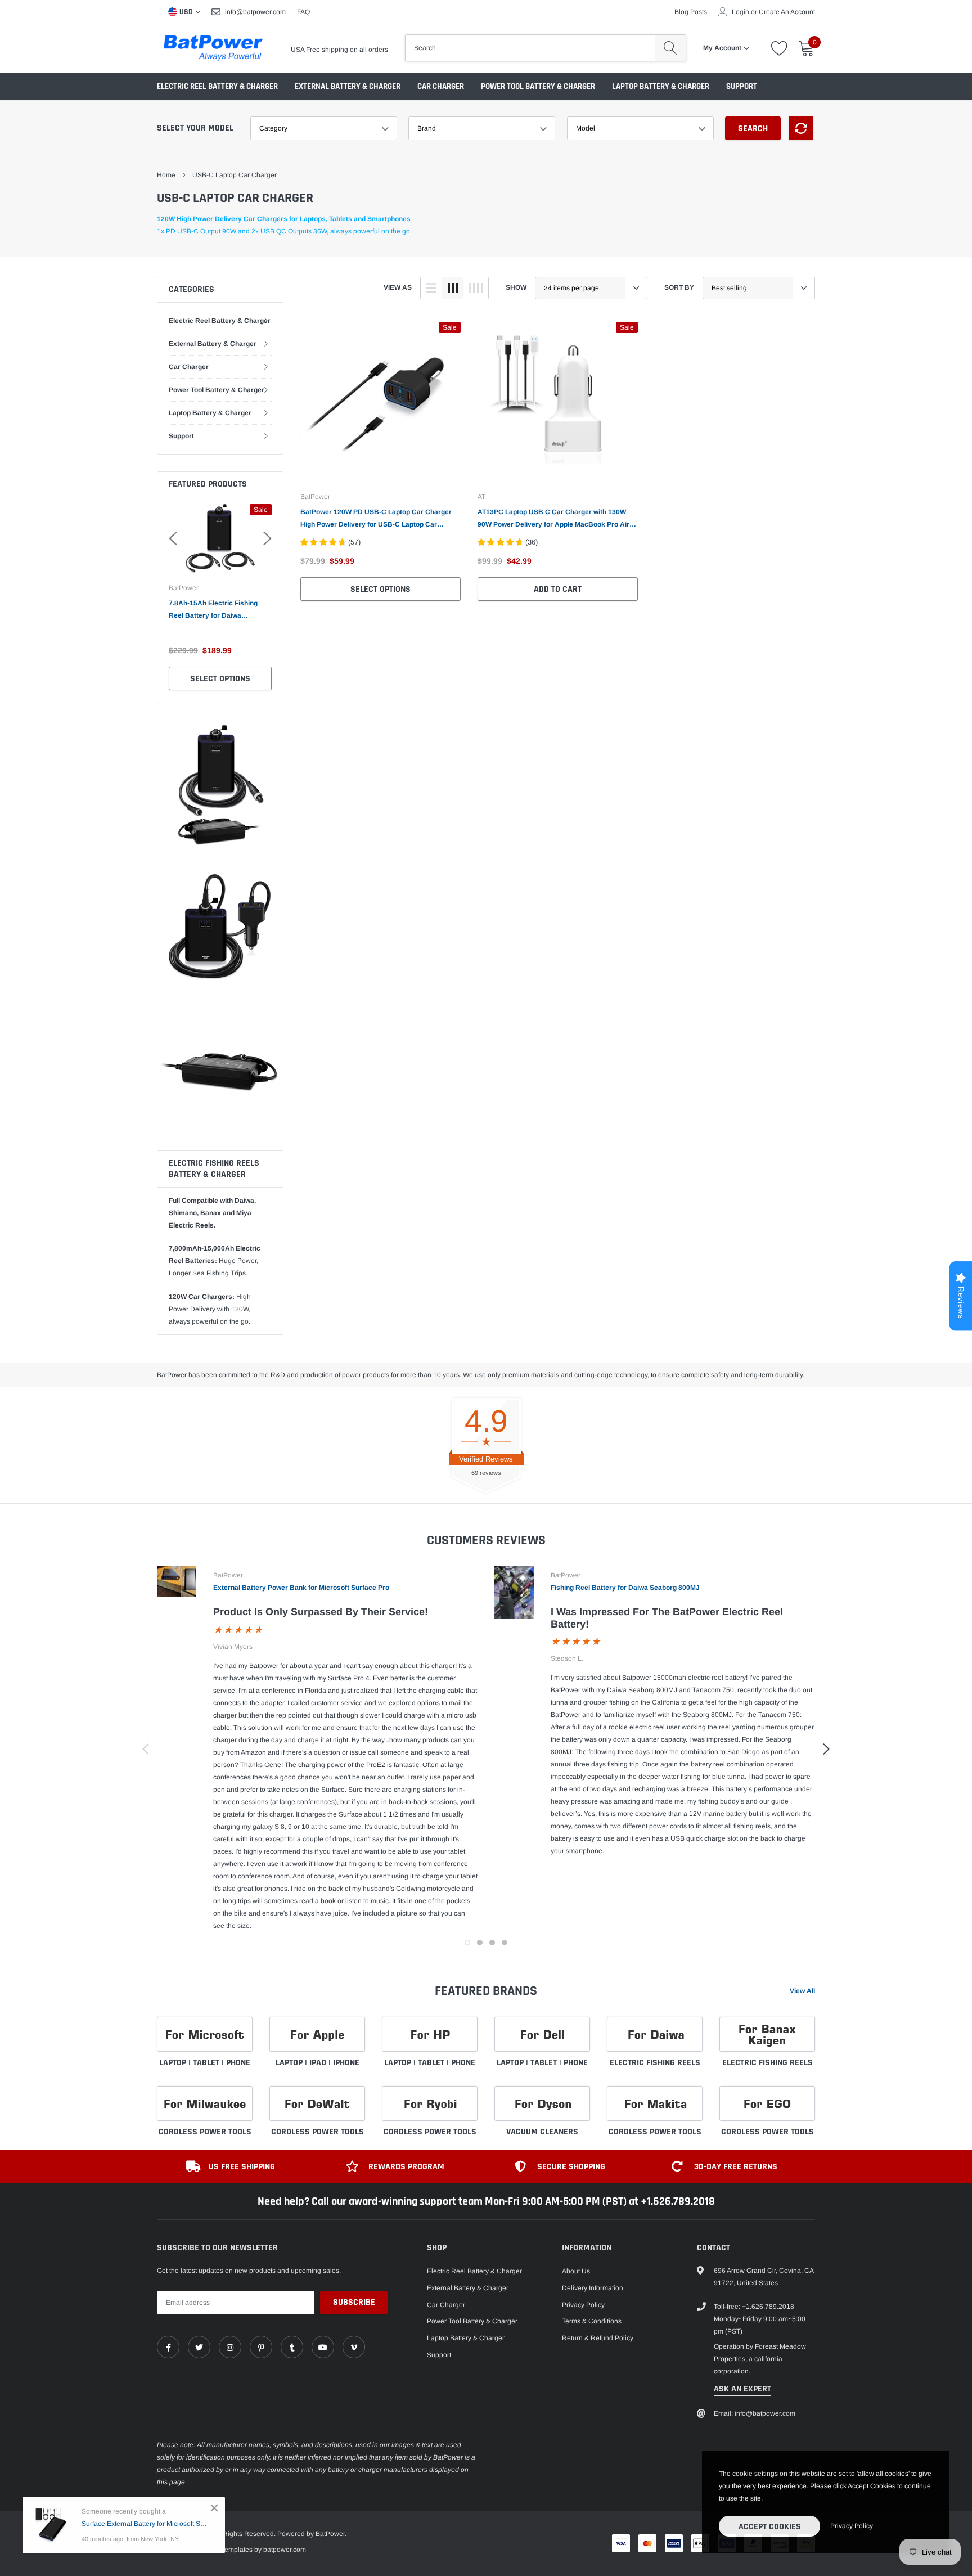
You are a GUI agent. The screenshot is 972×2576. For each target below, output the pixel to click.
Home (166, 175)
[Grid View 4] (476, 288)
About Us (576, 2271)
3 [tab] (492, 1943)
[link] (381, 402)
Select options (220, 679)
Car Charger (441, 86)
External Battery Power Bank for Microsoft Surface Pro (301, 1588)
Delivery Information (593, 2288)
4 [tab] (505, 1943)
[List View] (431, 288)
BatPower (184, 588)
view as (398, 287)
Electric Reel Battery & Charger (217, 86)
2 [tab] (480, 1943)
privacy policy (852, 2526)
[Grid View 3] (453, 288)
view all (802, 1991)
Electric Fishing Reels (655, 2063)
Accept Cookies (770, 2527)
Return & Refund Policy (598, 2338)
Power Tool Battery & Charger (538, 86)
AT (481, 497)
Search (753, 129)
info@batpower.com (255, 12)
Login (741, 12)
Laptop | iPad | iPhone (318, 2063)
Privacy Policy (583, 2305)
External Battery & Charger (348, 86)
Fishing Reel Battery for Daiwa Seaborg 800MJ (625, 1588)
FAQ (303, 12)
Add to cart (558, 589)
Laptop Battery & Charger (661, 86)
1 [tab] (467, 1943)
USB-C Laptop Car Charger (235, 175)
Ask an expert (742, 2389)
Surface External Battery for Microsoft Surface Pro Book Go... (145, 2524)
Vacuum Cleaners (542, 2132)
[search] (670, 48)
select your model (195, 128)
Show (516, 287)
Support (742, 86)
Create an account (787, 12)
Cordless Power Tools (205, 2132)
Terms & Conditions (592, 2321)
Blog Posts (691, 12)
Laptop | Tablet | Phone (205, 2063)
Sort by (679, 287)
